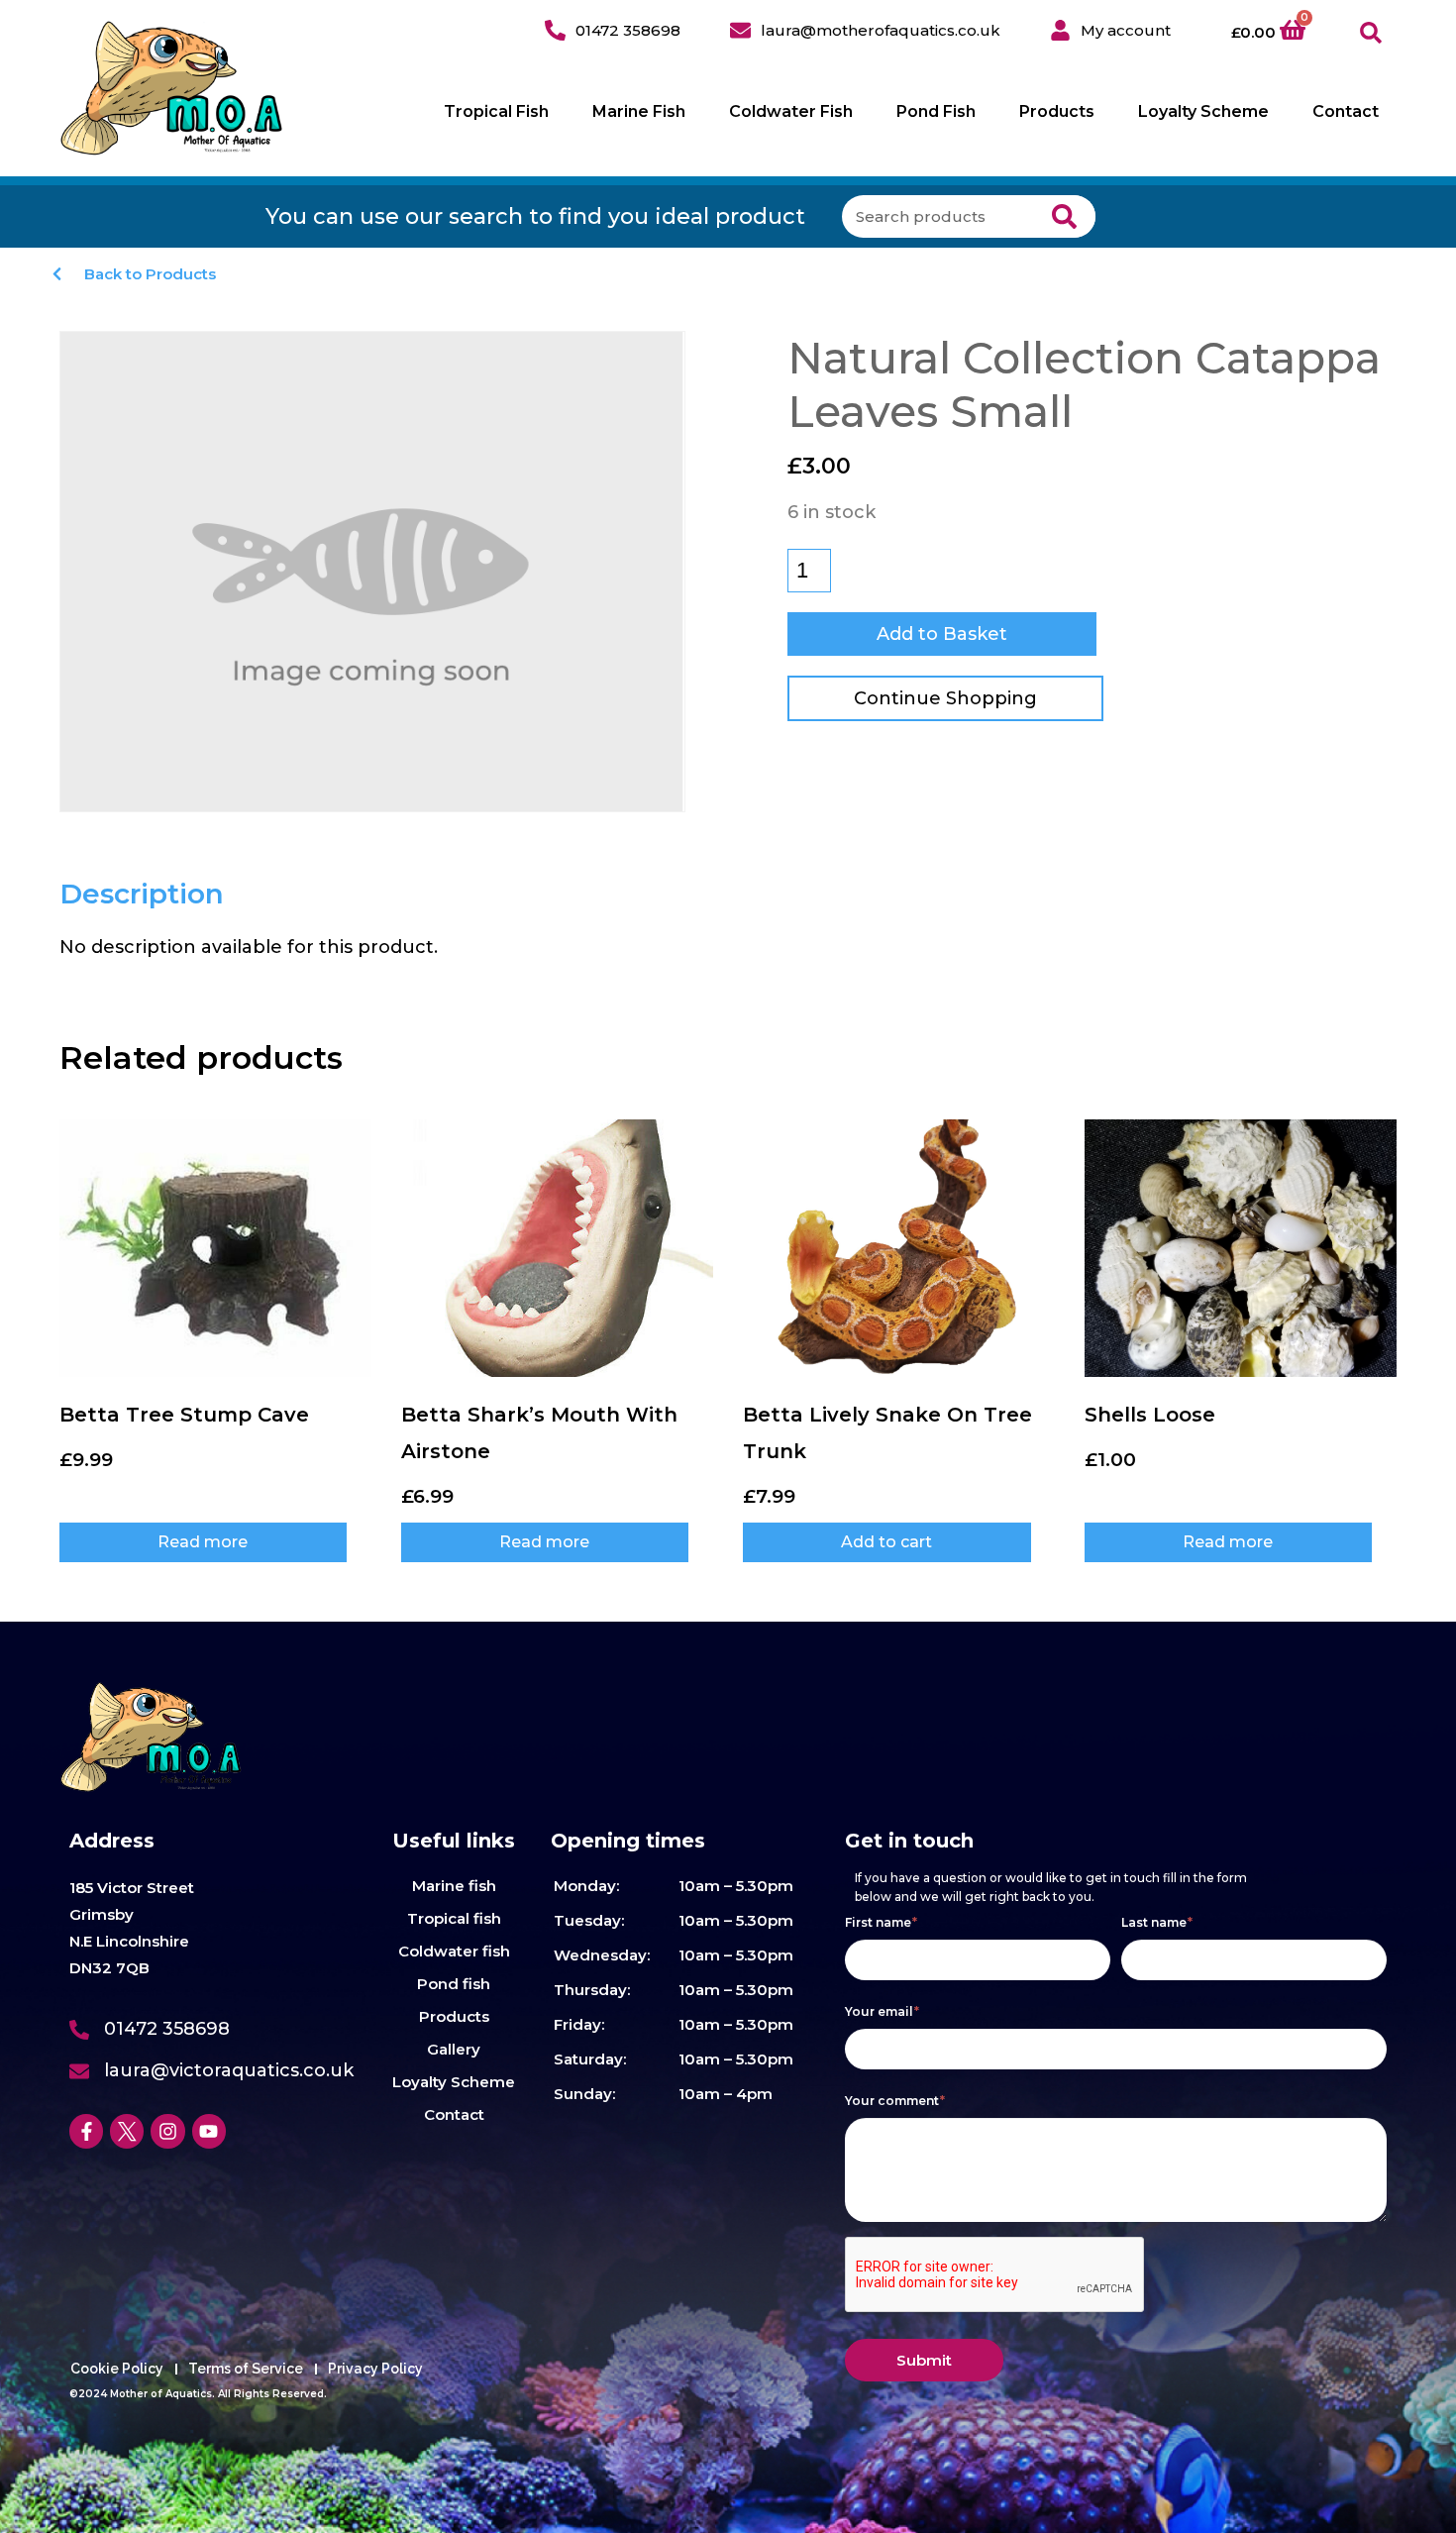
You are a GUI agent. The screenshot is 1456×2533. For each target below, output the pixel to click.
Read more (203, 1542)
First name (881, 1922)
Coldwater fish (454, 1951)
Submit (924, 2360)
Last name (1157, 1922)
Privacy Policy (375, 2369)
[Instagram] (167, 2131)
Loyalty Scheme (1203, 111)
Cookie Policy (117, 2369)
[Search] (1064, 216)
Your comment (895, 2101)
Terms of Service (246, 2369)
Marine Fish (639, 111)
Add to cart (886, 1542)
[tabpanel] (389, 947)
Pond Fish (936, 111)
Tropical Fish (496, 111)
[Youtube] (209, 2131)
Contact (1346, 111)
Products (1057, 111)
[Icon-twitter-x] (127, 2131)
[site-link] (172, 88)
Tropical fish (454, 1918)
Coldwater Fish (791, 111)
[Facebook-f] (86, 2131)
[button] (1371, 33)
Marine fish (454, 1886)
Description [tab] (142, 894)
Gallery (454, 2049)
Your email (882, 2011)
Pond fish (454, 1984)
